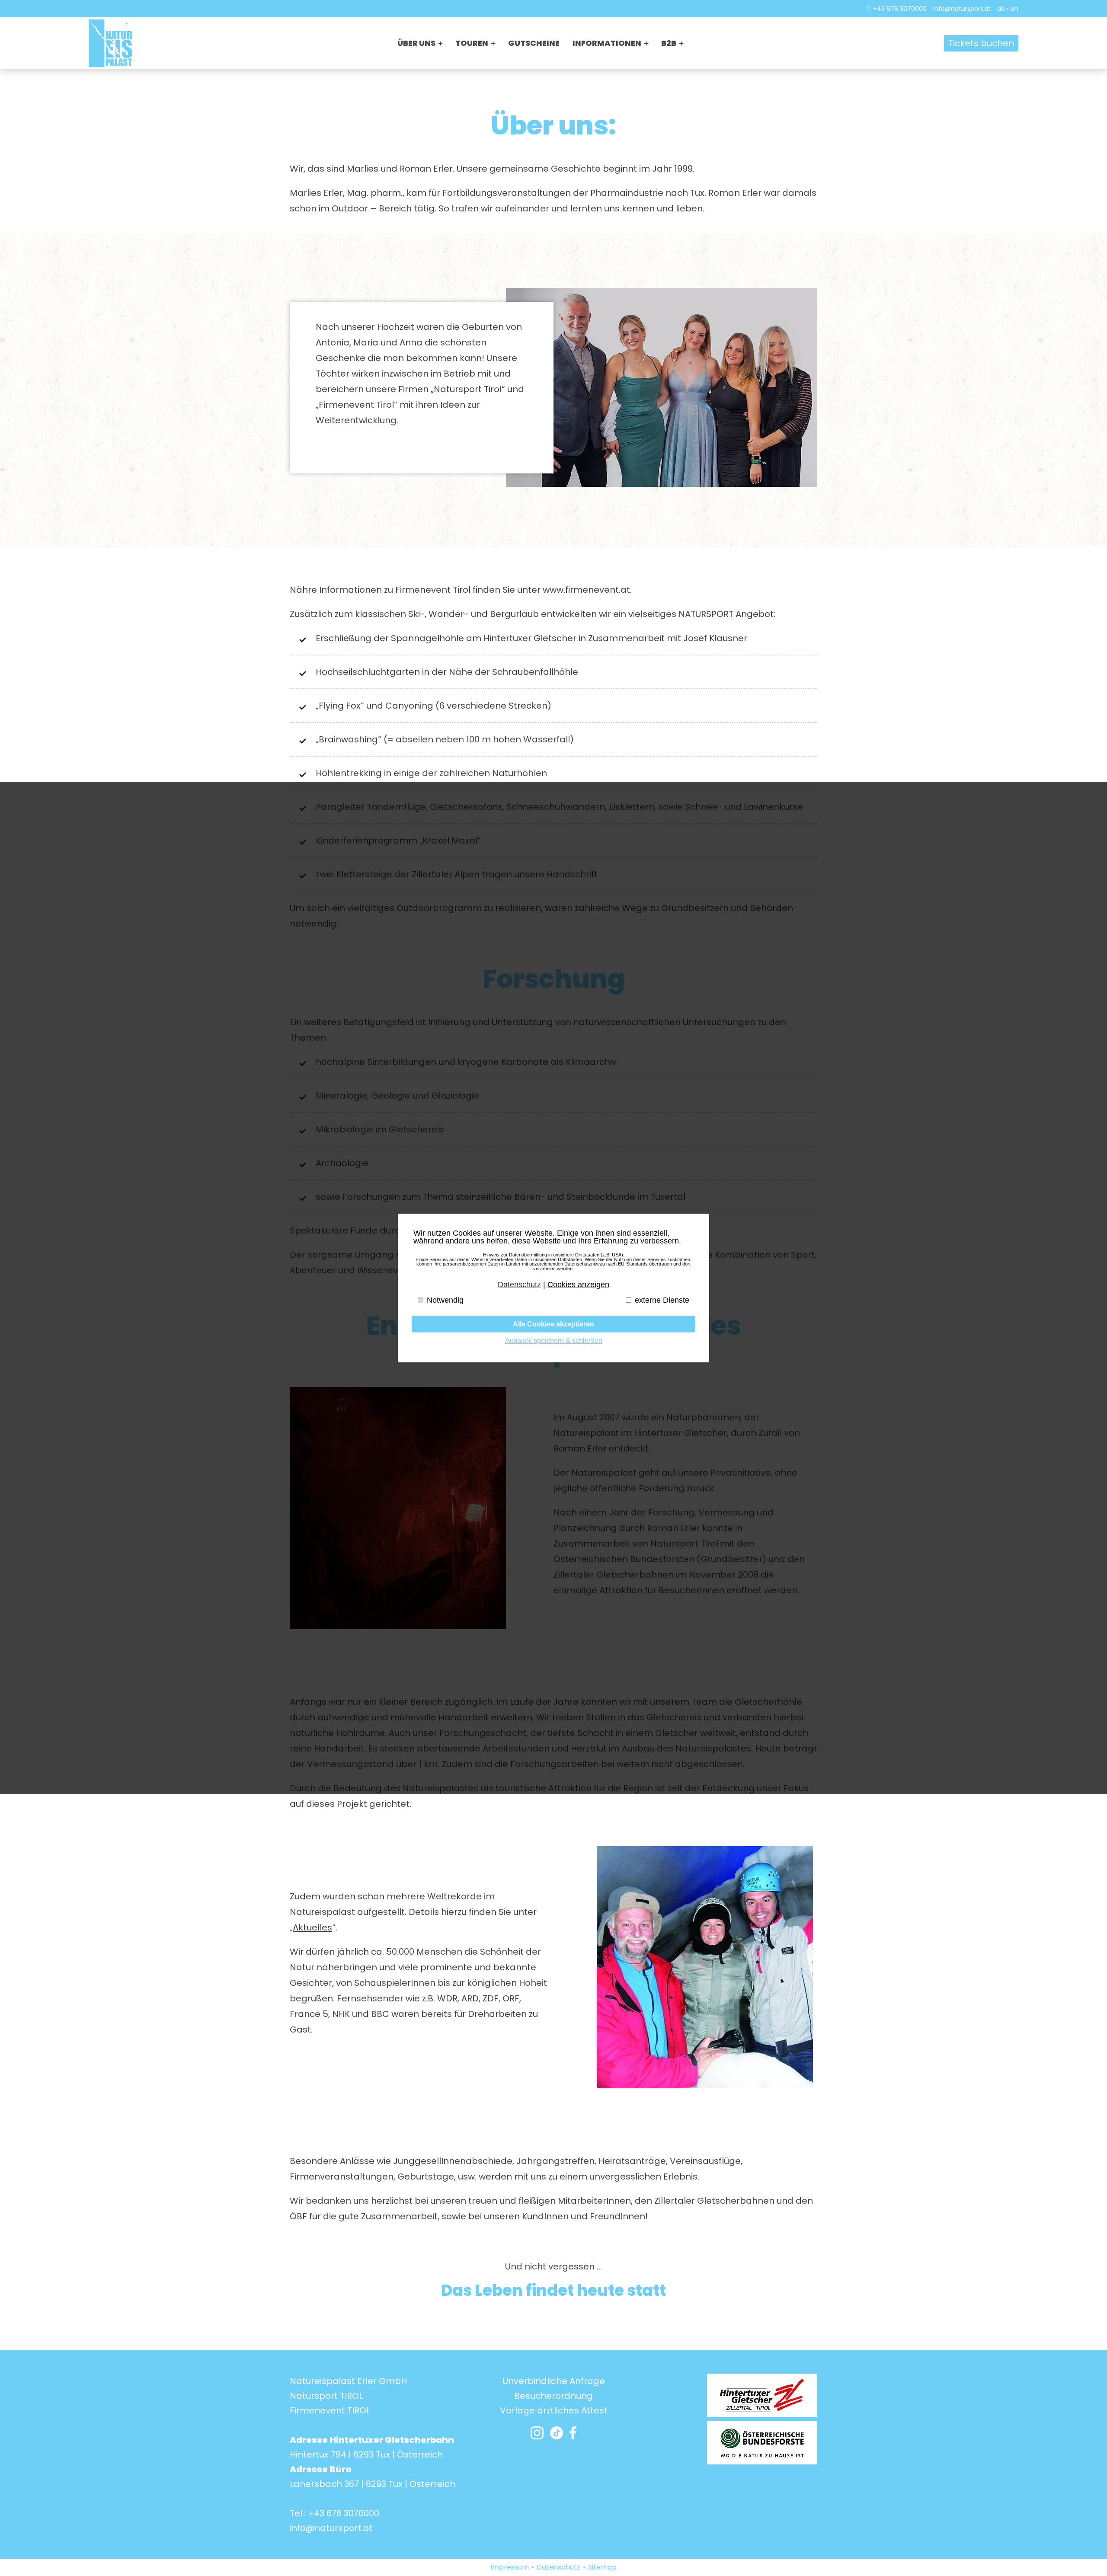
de (1001, 9)
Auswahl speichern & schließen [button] (554, 1340)
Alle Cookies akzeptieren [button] (553, 1324)
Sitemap (602, 2567)
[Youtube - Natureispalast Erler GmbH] (557, 2435)
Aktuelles (312, 1927)
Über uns (416, 43)
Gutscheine (534, 43)
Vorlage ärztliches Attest (554, 2410)
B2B (669, 43)
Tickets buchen (981, 43)
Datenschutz (558, 2567)
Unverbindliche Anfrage (554, 2381)
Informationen (607, 43)
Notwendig (445, 1300)
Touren (472, 43)
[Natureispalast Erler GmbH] (110, 43)
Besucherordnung (553, 2396)
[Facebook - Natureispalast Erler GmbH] (573, 2435)
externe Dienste (662, 1300)
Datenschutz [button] (519, 1285)
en (1014, 9)
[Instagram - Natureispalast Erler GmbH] (537, 2435)
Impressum (510, 2567)
